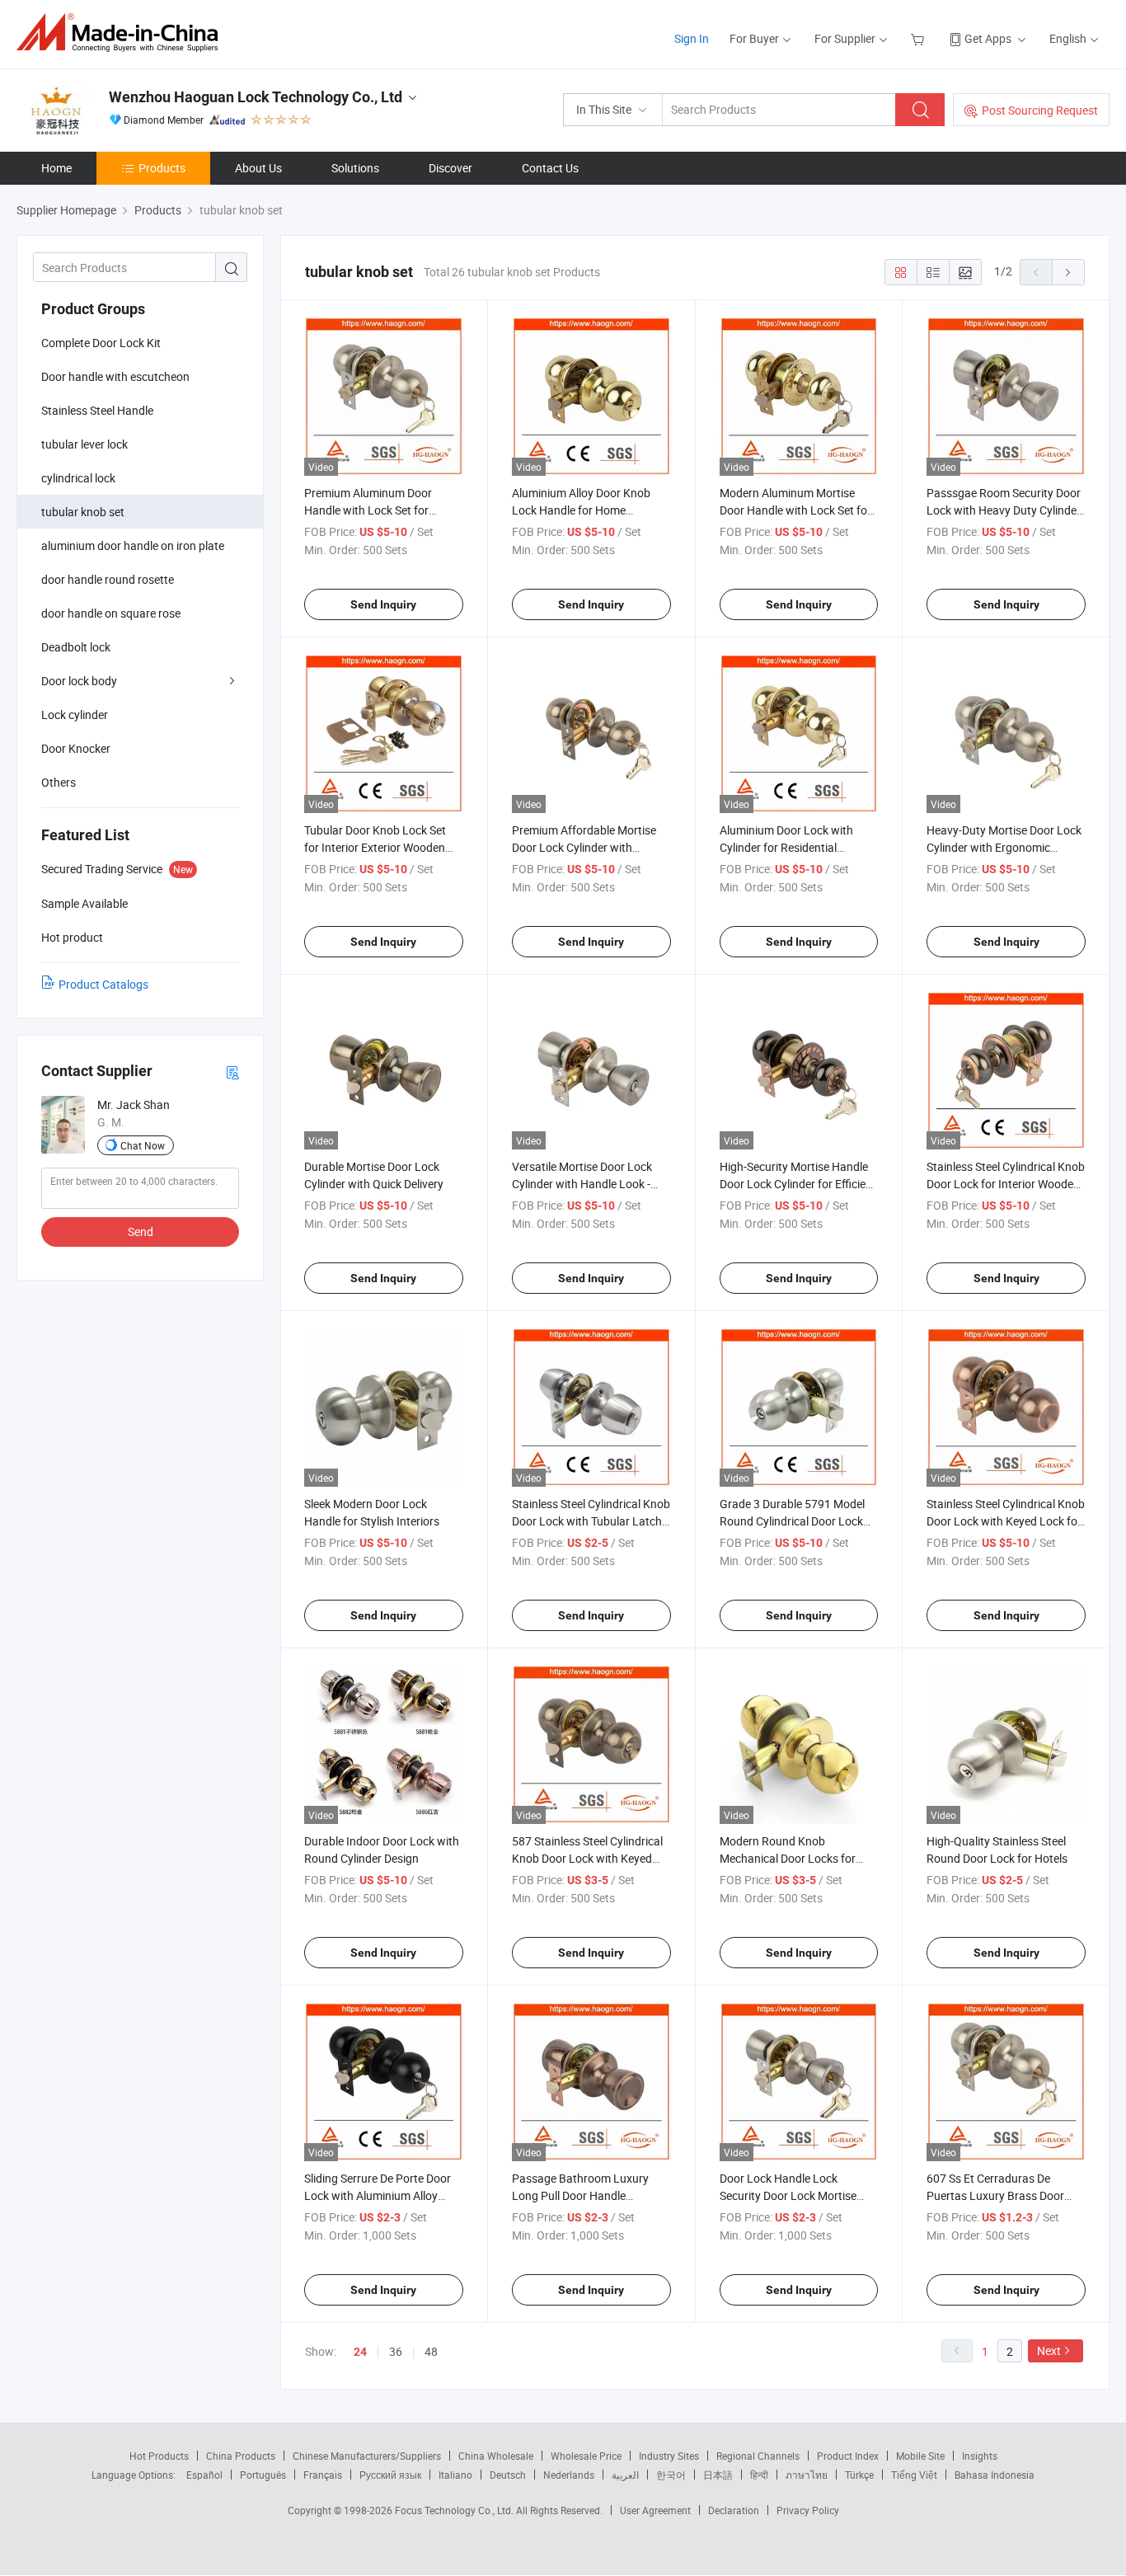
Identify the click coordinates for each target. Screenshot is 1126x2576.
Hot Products (159, 2456)
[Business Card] (232, 1072)
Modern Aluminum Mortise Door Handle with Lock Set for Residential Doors (795, 510)
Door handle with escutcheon (115, 376)
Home (56, 168)
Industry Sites (669, 2456)
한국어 (671, 2475)
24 (360, 2352)
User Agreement (655, 2510)
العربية (625, 2475)
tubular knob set (83, 512)
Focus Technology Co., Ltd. (455, 2510)
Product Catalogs (103, 984)
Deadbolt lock (76, 647)
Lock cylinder (75, 715)
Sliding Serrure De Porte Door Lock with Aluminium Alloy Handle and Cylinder (378, 2195)
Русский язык (390, 2475)
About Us (258, 168)
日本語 (718, 2475)
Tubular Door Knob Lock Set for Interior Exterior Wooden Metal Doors (375, 847)
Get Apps (988, 38)
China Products (241, 2456)
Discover (450, 168)
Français (323, 2475)
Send (141, 1232)
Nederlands (569, 2475)
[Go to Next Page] (1068, 272)
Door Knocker (76, 748)
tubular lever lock (84, 444)
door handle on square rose (111, 613)
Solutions (355, 168)
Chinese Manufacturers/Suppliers (367, 2456)
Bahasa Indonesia (995, 2475)
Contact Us (550, 168)
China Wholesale (496, 2456)
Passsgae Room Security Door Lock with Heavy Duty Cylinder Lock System (1004, 510)
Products (162, 168)
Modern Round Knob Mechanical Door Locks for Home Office (788, 1858)
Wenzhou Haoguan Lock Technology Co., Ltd (256, 97)
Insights (980, 2456)
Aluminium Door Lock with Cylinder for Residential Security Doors (786, 847)
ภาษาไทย (807, 2475)
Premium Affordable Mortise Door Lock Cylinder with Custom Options (584, 847)
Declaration (734, 2510)
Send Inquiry (383, 604)
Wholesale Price (586, 2456)
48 (431, 2351)
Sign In (692, 38)
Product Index (848, 2456)
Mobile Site (920, 2456)
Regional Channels (758, 2456)
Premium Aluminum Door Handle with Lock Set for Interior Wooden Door (368, 510)
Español (204, 2475)
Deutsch (508, 2475)
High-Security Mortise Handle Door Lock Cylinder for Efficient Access (798, 1184)
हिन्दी (759, 2475)
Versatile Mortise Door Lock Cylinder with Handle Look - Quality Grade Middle (582, 1184)
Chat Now (143, 1145)
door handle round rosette (108, 579)
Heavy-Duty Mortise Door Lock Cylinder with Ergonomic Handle (1004, 847)
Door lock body (79, 681)
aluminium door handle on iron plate (133, 545)
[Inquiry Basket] (920, 38)
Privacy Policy (808, 2510)
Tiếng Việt (914, 2475)
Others (59, 782)
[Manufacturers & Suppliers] (122, 33)
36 (396, 2351)
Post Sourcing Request (1040, 110)
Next (1049, 2350)
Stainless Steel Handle (97, 410)
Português (263, 2475)
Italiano (455, 2475)
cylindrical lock (78, 478)
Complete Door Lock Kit (101, 343)
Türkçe (859, 2475)
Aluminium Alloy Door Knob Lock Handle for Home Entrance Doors (581, 510)
